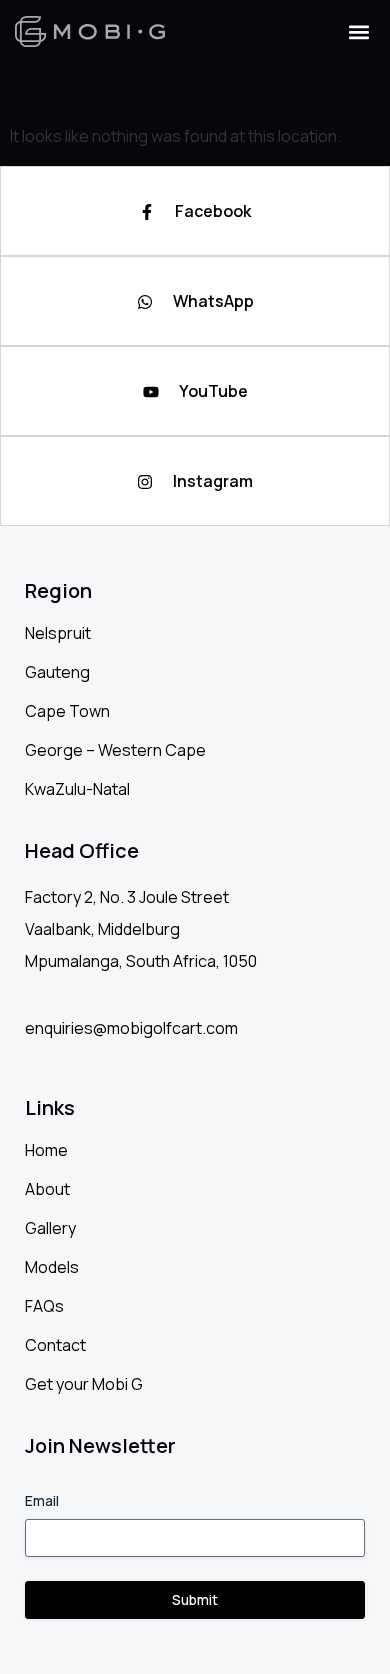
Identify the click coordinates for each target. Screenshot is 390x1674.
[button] (358, 31)
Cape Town (67, 711)
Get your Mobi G (84, 1384)
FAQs (44, 1306)
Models (52, 1267)
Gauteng (57, 672)
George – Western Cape (115, 750)
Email (42, 1500)
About (47, 1189)
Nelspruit (58, 633)
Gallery (50, 1228)
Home (46, 1150)
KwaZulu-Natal (77, 789)
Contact (55, 1345)
